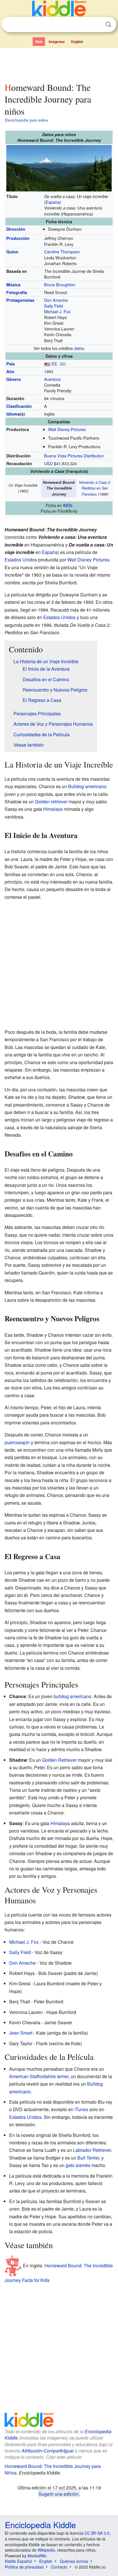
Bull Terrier (88, 2158)
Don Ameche (56, 300)
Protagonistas (20, 300)
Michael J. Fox (57, 311)
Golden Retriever (59, 1760)
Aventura (52, 379)
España (53, 202)
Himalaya (53, 809)
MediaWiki (37, 2556)
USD (48, 463)
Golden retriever (51, 801)
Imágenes (57, 42)
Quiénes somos (74, 2561)
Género (14, 379)
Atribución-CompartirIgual (48, 2451)
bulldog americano (72, 1696)
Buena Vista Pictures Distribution (74, 456)
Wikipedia (46, 2550)
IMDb (79, 348)
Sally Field (54, 306)
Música (13, 285)
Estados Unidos (21, 560)
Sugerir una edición (59, 2494)
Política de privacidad (24, 2567)
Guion (12, 252)
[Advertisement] (59, 64)
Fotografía (17, 292)
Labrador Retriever (92, 2150)
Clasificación (19, 406)
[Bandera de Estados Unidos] (47, 364)
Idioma (13, 414)
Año (10, 371)
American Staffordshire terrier (39, 2076)
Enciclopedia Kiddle (40, 2525)
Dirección (16, 229)
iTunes (81, 2109)
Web (39, 42)
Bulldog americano (87, 786)
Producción (18, 238)
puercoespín (17, 1442)
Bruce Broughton (60, 284)
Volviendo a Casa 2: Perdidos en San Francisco (95, 488)
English (77, 42)
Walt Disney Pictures (67, 429)
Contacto (59, 2567)
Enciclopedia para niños (27, 120)
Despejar (97, 25)
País (11, 364)
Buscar (108, 25)
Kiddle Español (18, 2561)
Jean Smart (21, 2033)
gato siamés (78, 2165)
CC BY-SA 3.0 (97, 2533)
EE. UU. (59, 364)
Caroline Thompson (62, 251)
